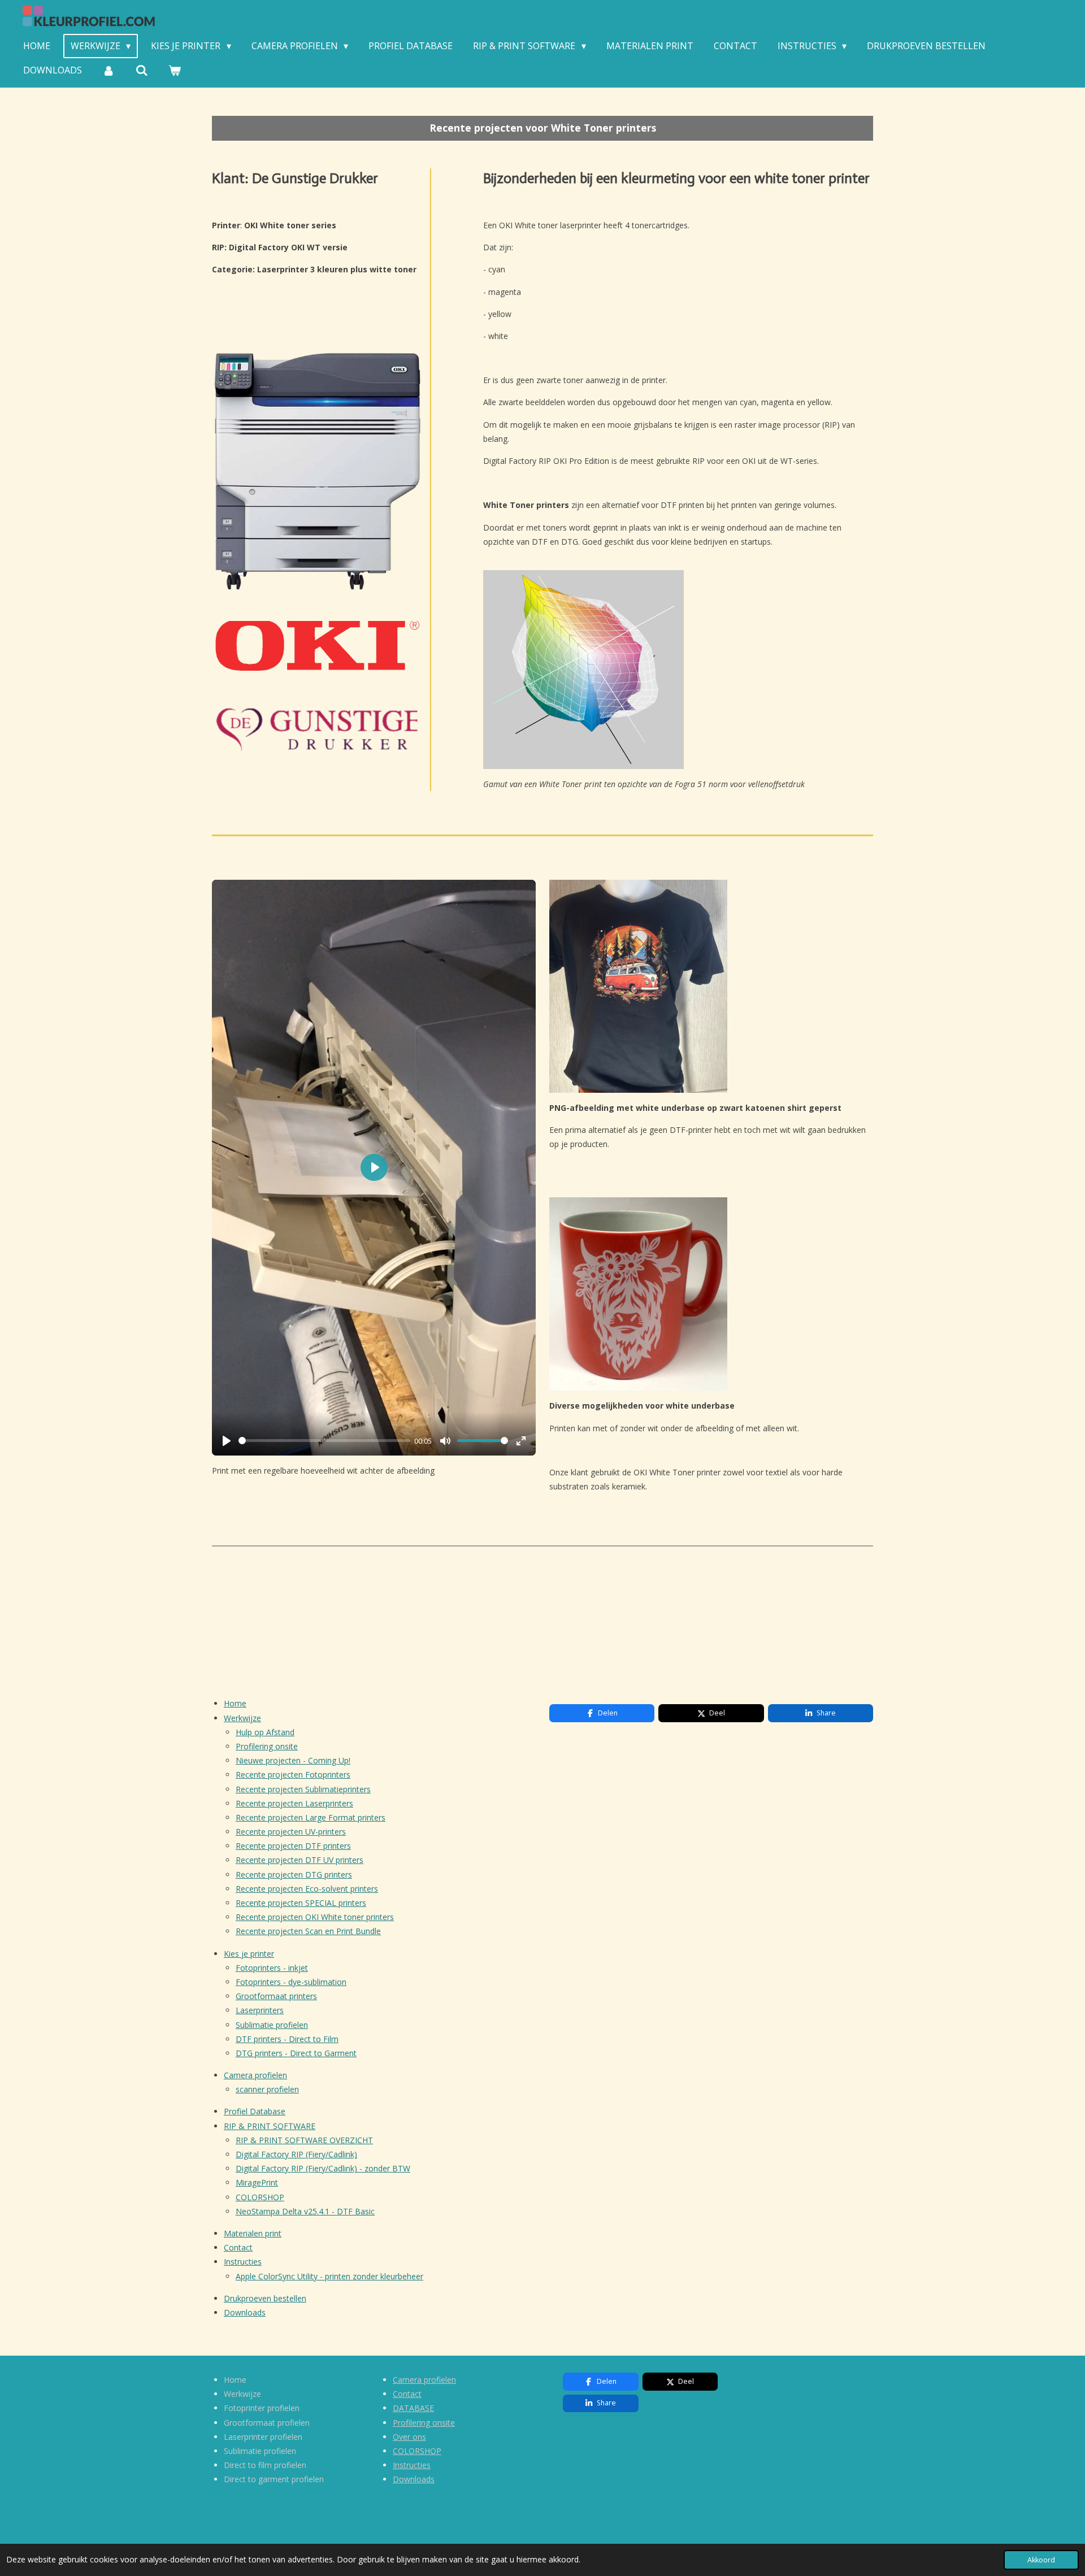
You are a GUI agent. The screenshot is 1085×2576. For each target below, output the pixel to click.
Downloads (245, 2312)
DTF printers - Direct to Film (287, 2039)
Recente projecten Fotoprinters (293, 1774)
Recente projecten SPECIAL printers (301, 1903)
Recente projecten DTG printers (294, 1875)
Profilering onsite (267, 1746)
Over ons (409, 2437)
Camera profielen (255, 2075)
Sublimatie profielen (272, 2025)
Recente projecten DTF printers (293, 1846)
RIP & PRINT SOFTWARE (270, 2126)
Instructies (243, 2262)
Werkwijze (242, 1718)
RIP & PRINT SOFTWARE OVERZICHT (304, 2140)
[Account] (108, 70)
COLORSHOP (260, 2197)
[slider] (324, 1441)
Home (235, 1703)
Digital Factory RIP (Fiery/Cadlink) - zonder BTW (323, 2168)
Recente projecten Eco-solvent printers (307, 1889)
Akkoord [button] (1041, 2560)
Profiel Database (255, 2111)
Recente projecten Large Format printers (311, 1817)
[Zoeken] (141, 70)
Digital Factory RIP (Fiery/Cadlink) (296, 2154)
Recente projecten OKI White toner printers (315, 1917)
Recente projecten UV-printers (291, 1832)
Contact (238, 2247)
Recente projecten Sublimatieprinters (303, 1789)
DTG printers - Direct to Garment (296, 2053)
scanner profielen (267, 2089)
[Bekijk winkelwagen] (175, 70)
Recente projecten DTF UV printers (300, 1860)
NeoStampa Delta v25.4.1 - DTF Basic (305, 2211)
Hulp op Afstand (265, 1732)
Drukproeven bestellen (265, 2298)
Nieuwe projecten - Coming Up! (293, 1760)
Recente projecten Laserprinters (294, 1803)
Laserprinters (260, 2010)
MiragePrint (257, 2182)
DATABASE (413, 2408)
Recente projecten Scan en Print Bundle (308, 1931)
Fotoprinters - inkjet (272, 1968)
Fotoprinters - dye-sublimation (291, 1982)
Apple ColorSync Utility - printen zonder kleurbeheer (329, 2276)
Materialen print (253, 2233)
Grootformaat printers (276, 1996)
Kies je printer (249, 1954)
